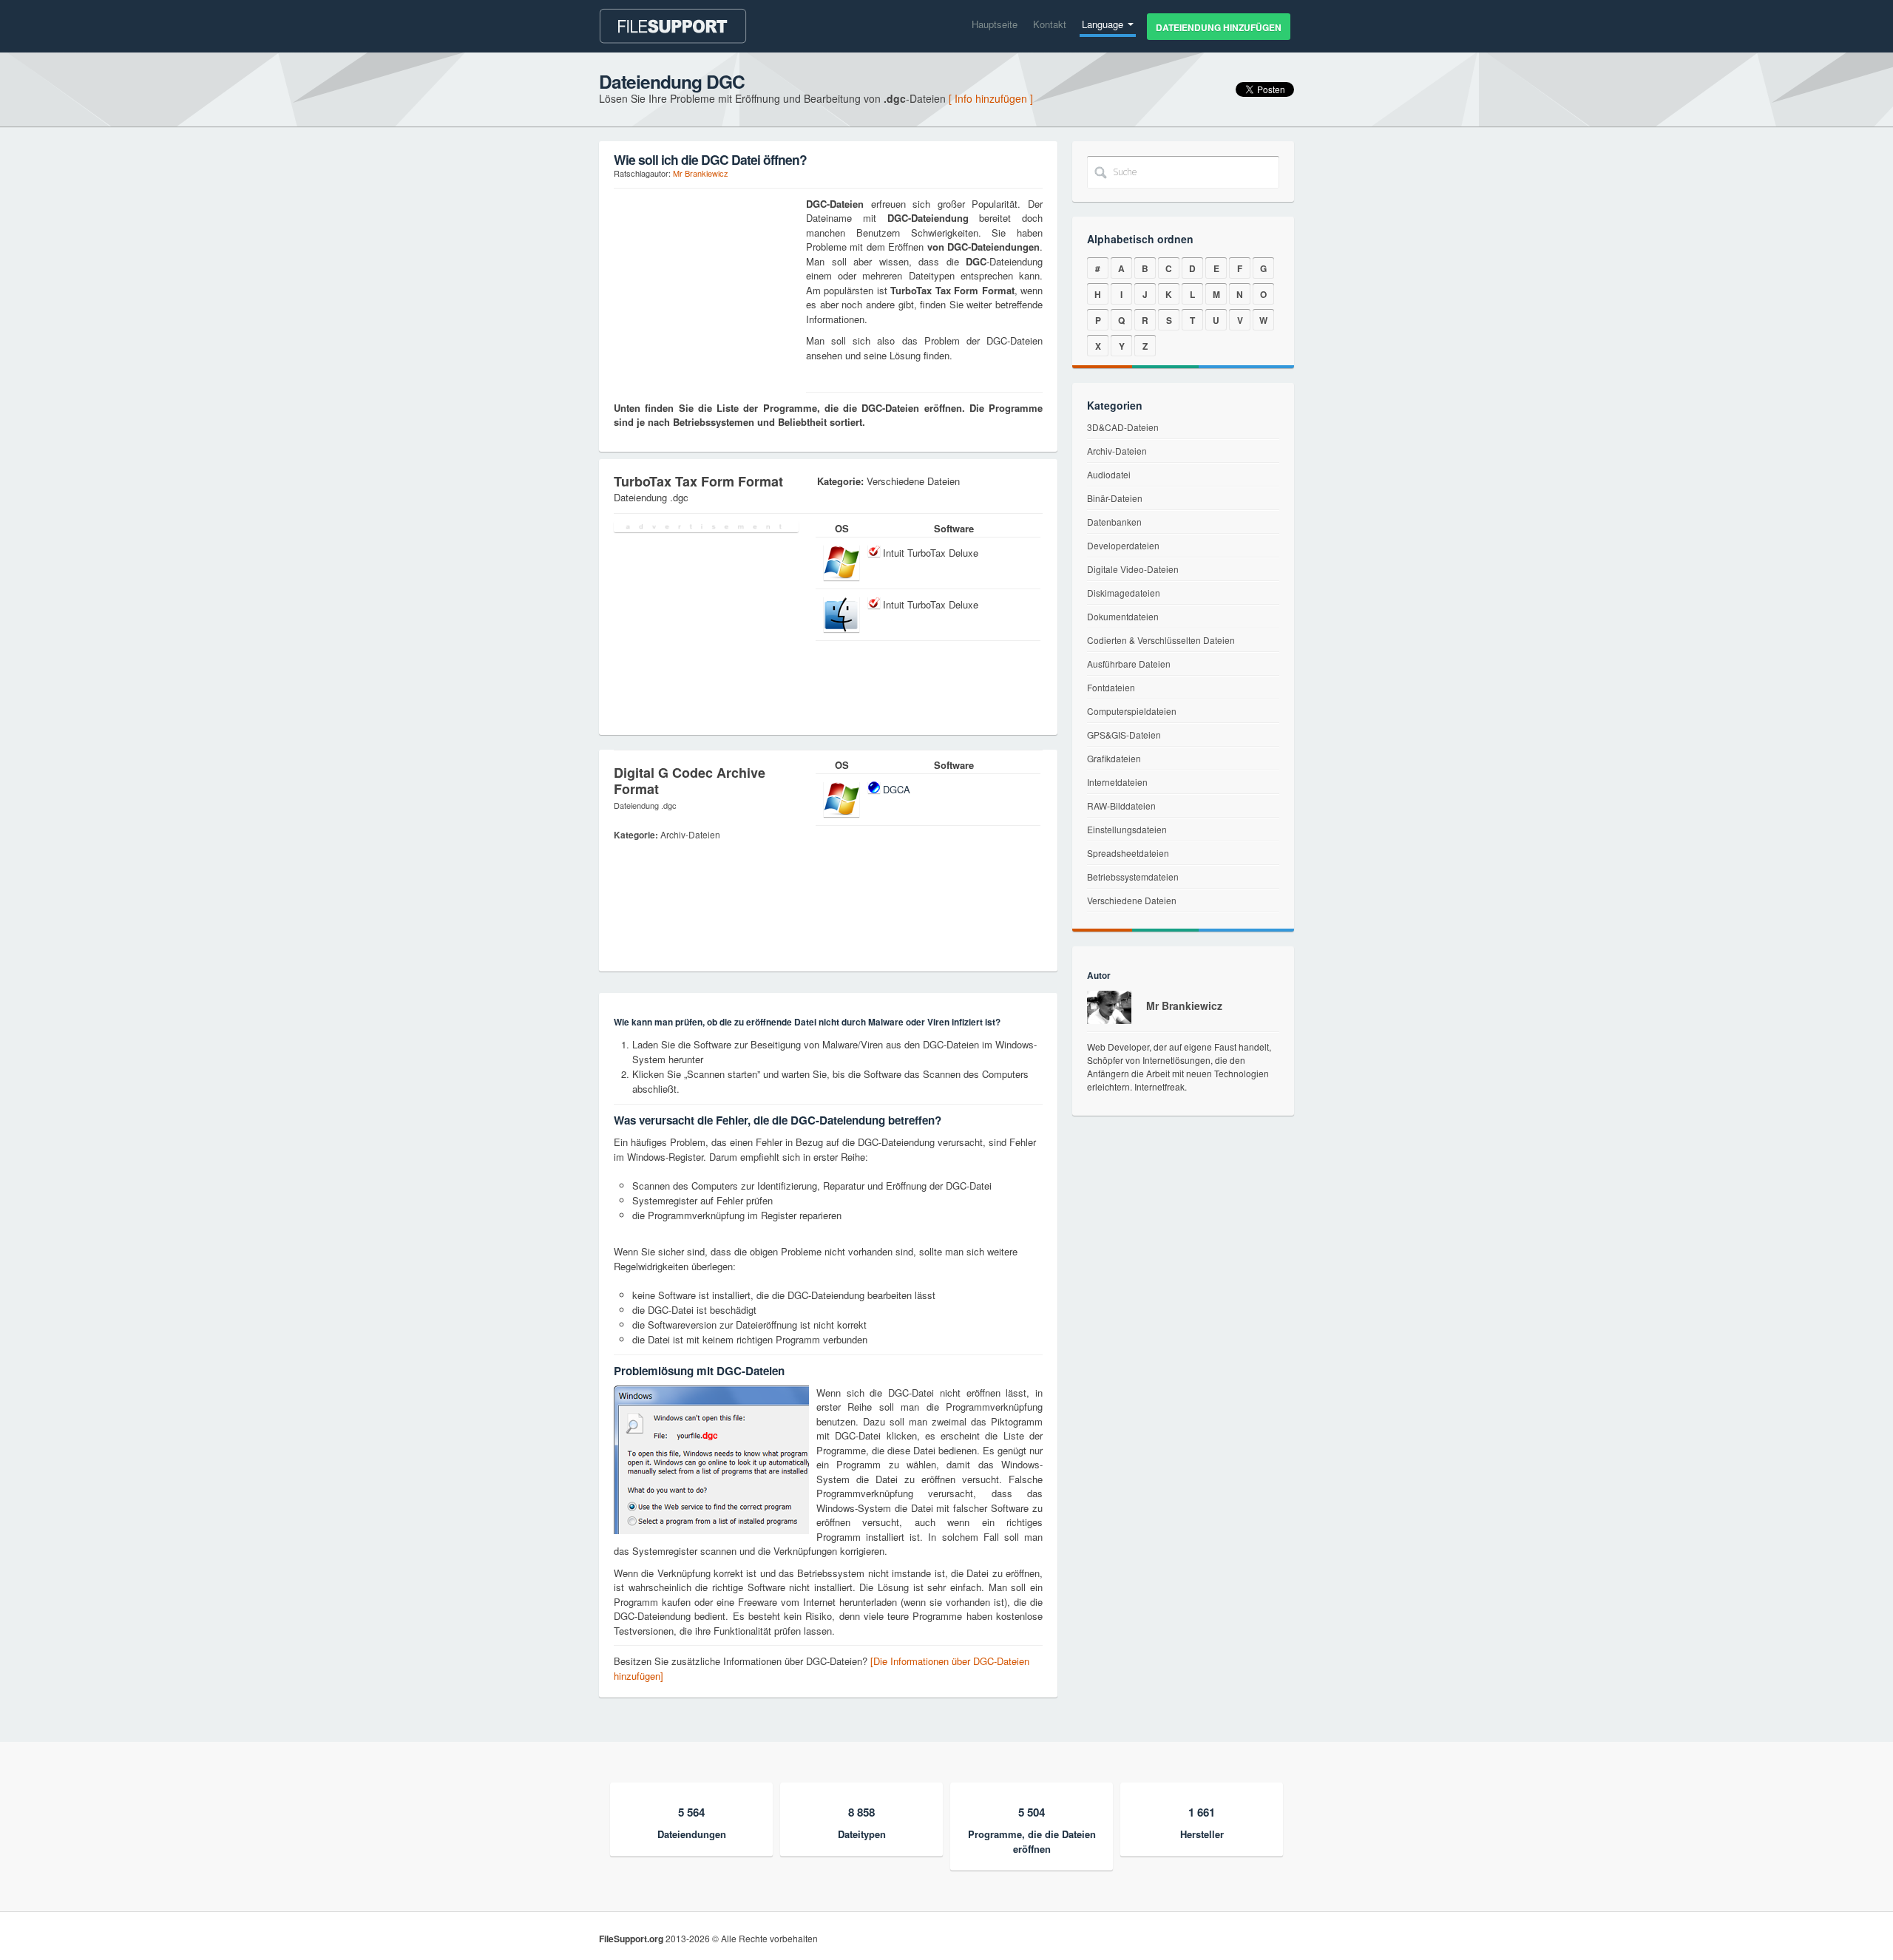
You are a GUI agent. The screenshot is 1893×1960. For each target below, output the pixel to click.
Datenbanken (1114, 522)
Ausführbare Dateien (1129, 664)
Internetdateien (1117, 782)
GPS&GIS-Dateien (1124, 735)
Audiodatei (1109, 474)
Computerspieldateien (1132, 711)
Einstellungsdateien (1127, 829)
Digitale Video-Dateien (1133, 569)
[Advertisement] (706, 289)
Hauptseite (995, 24)
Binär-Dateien (1115, 498)
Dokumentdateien (1123, 616)
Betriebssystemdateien (1133, 876)
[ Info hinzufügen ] (991, 98)
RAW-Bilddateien (1121, 806)
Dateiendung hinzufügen (1219, 27)
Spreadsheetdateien (1128, 853)
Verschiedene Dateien (1132, 900)
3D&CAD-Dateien (1123, 427)
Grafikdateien (1114, 758)
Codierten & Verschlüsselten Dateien (1161, 640)
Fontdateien (1111, 687)
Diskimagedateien (1124, 593)
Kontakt (1050, 24)
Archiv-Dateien (1117, 451)
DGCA (897, 789)
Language (1104, 24)
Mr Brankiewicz (701, 173)
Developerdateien (1123, 545)
